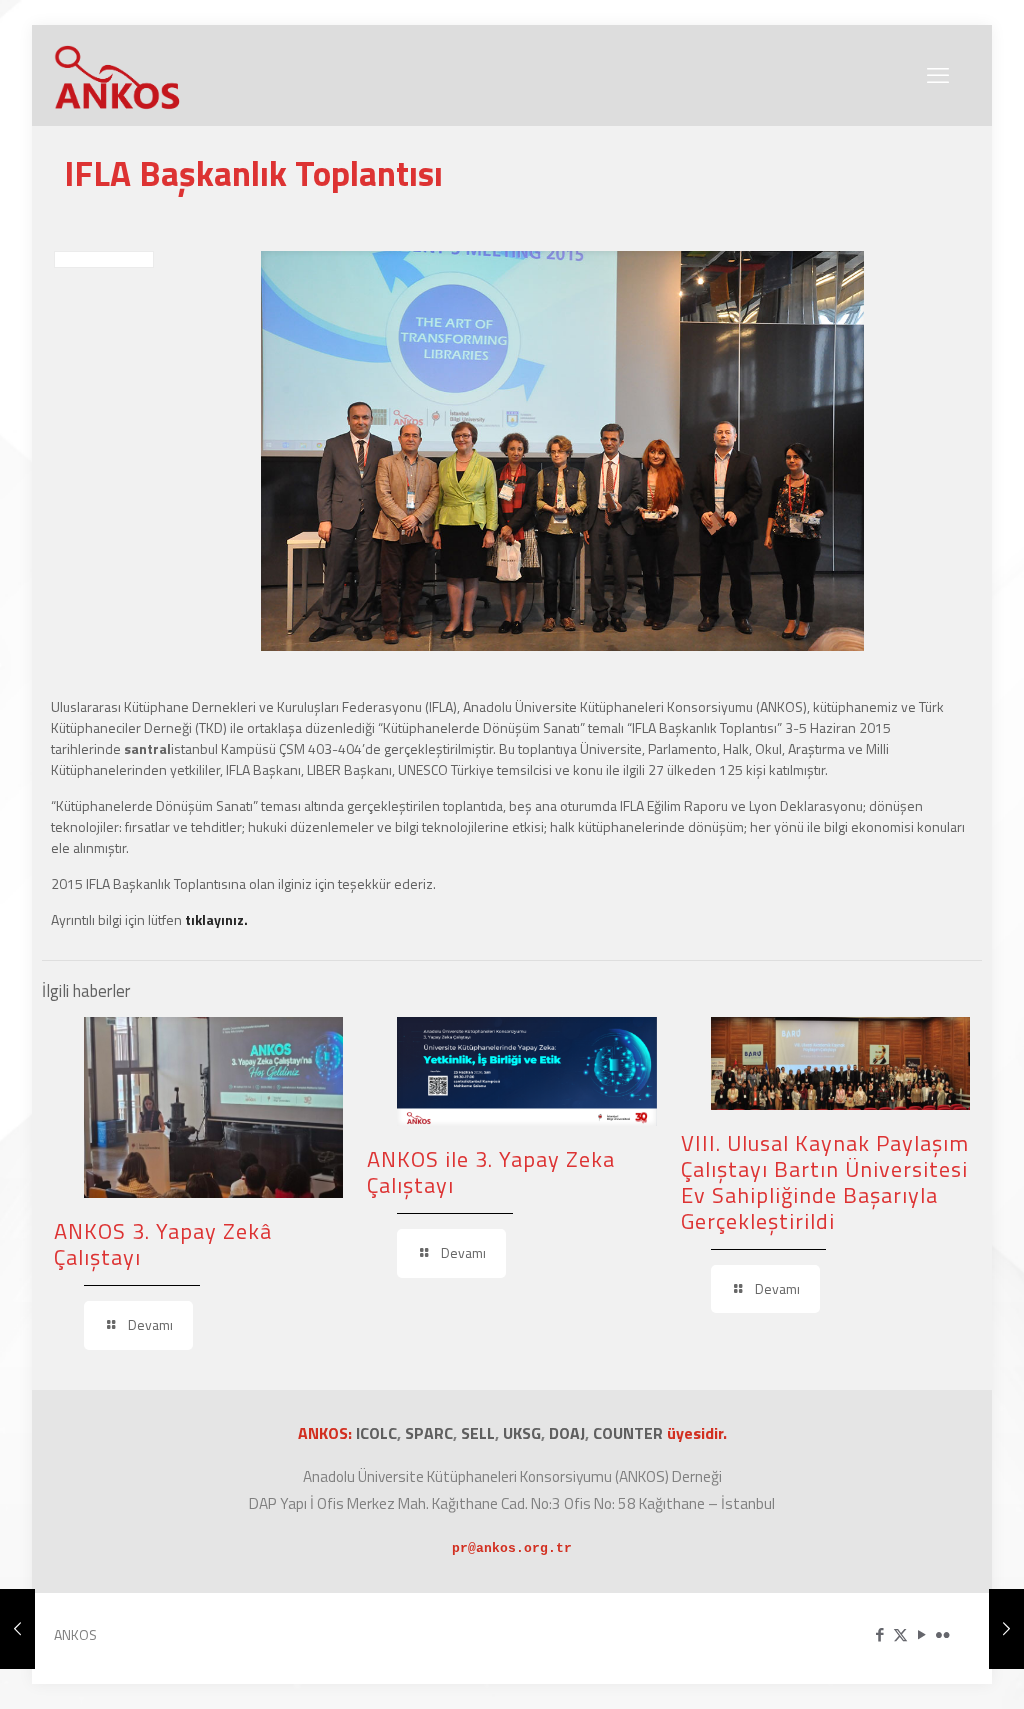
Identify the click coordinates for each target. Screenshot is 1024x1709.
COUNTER (630, 1433)
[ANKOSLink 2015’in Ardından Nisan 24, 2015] (17, 1629)
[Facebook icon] (879, 1634)
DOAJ (567, 1433)
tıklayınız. (216, 919)
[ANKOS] (118, 75)
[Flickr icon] (942, 1634)
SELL (478, 1433)
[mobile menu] (938, 75)
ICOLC (376, 1433)
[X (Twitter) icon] (900, 1634)
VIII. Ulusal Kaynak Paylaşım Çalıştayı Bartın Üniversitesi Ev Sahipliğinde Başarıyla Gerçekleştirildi (825, 1182)
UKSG (522, 1433)
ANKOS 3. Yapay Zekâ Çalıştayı (163, 1244)
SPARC (429, 1433)
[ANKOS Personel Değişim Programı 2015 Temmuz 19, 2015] (1006, 1629)
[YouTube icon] (921, 1634)
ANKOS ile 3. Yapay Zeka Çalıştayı (491, 1172)
